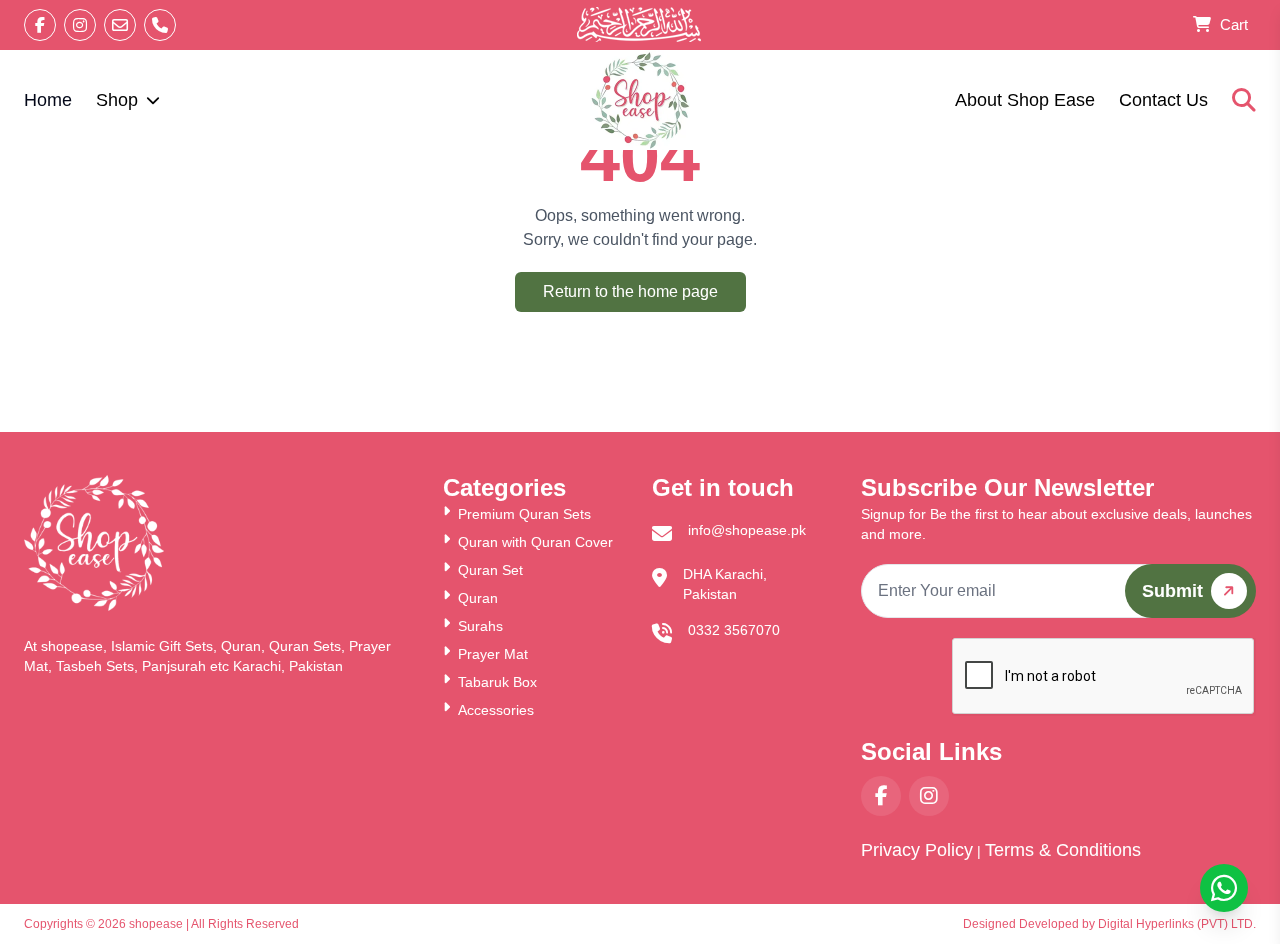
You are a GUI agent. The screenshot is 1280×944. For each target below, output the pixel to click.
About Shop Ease (1025, 100)
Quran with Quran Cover (535, 542)
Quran (478, 598)
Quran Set (490, 570)
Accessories (496, 710)
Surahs (480, 626)
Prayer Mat (493, 654)
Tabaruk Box (497, 682)
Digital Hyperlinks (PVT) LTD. (1177, 924)
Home (48, 100)
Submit (1172, 591)
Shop (117, 100)
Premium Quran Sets (524, 514)
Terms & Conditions (1063, 850)
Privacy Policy (917, 850)
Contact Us (1163, 100)
